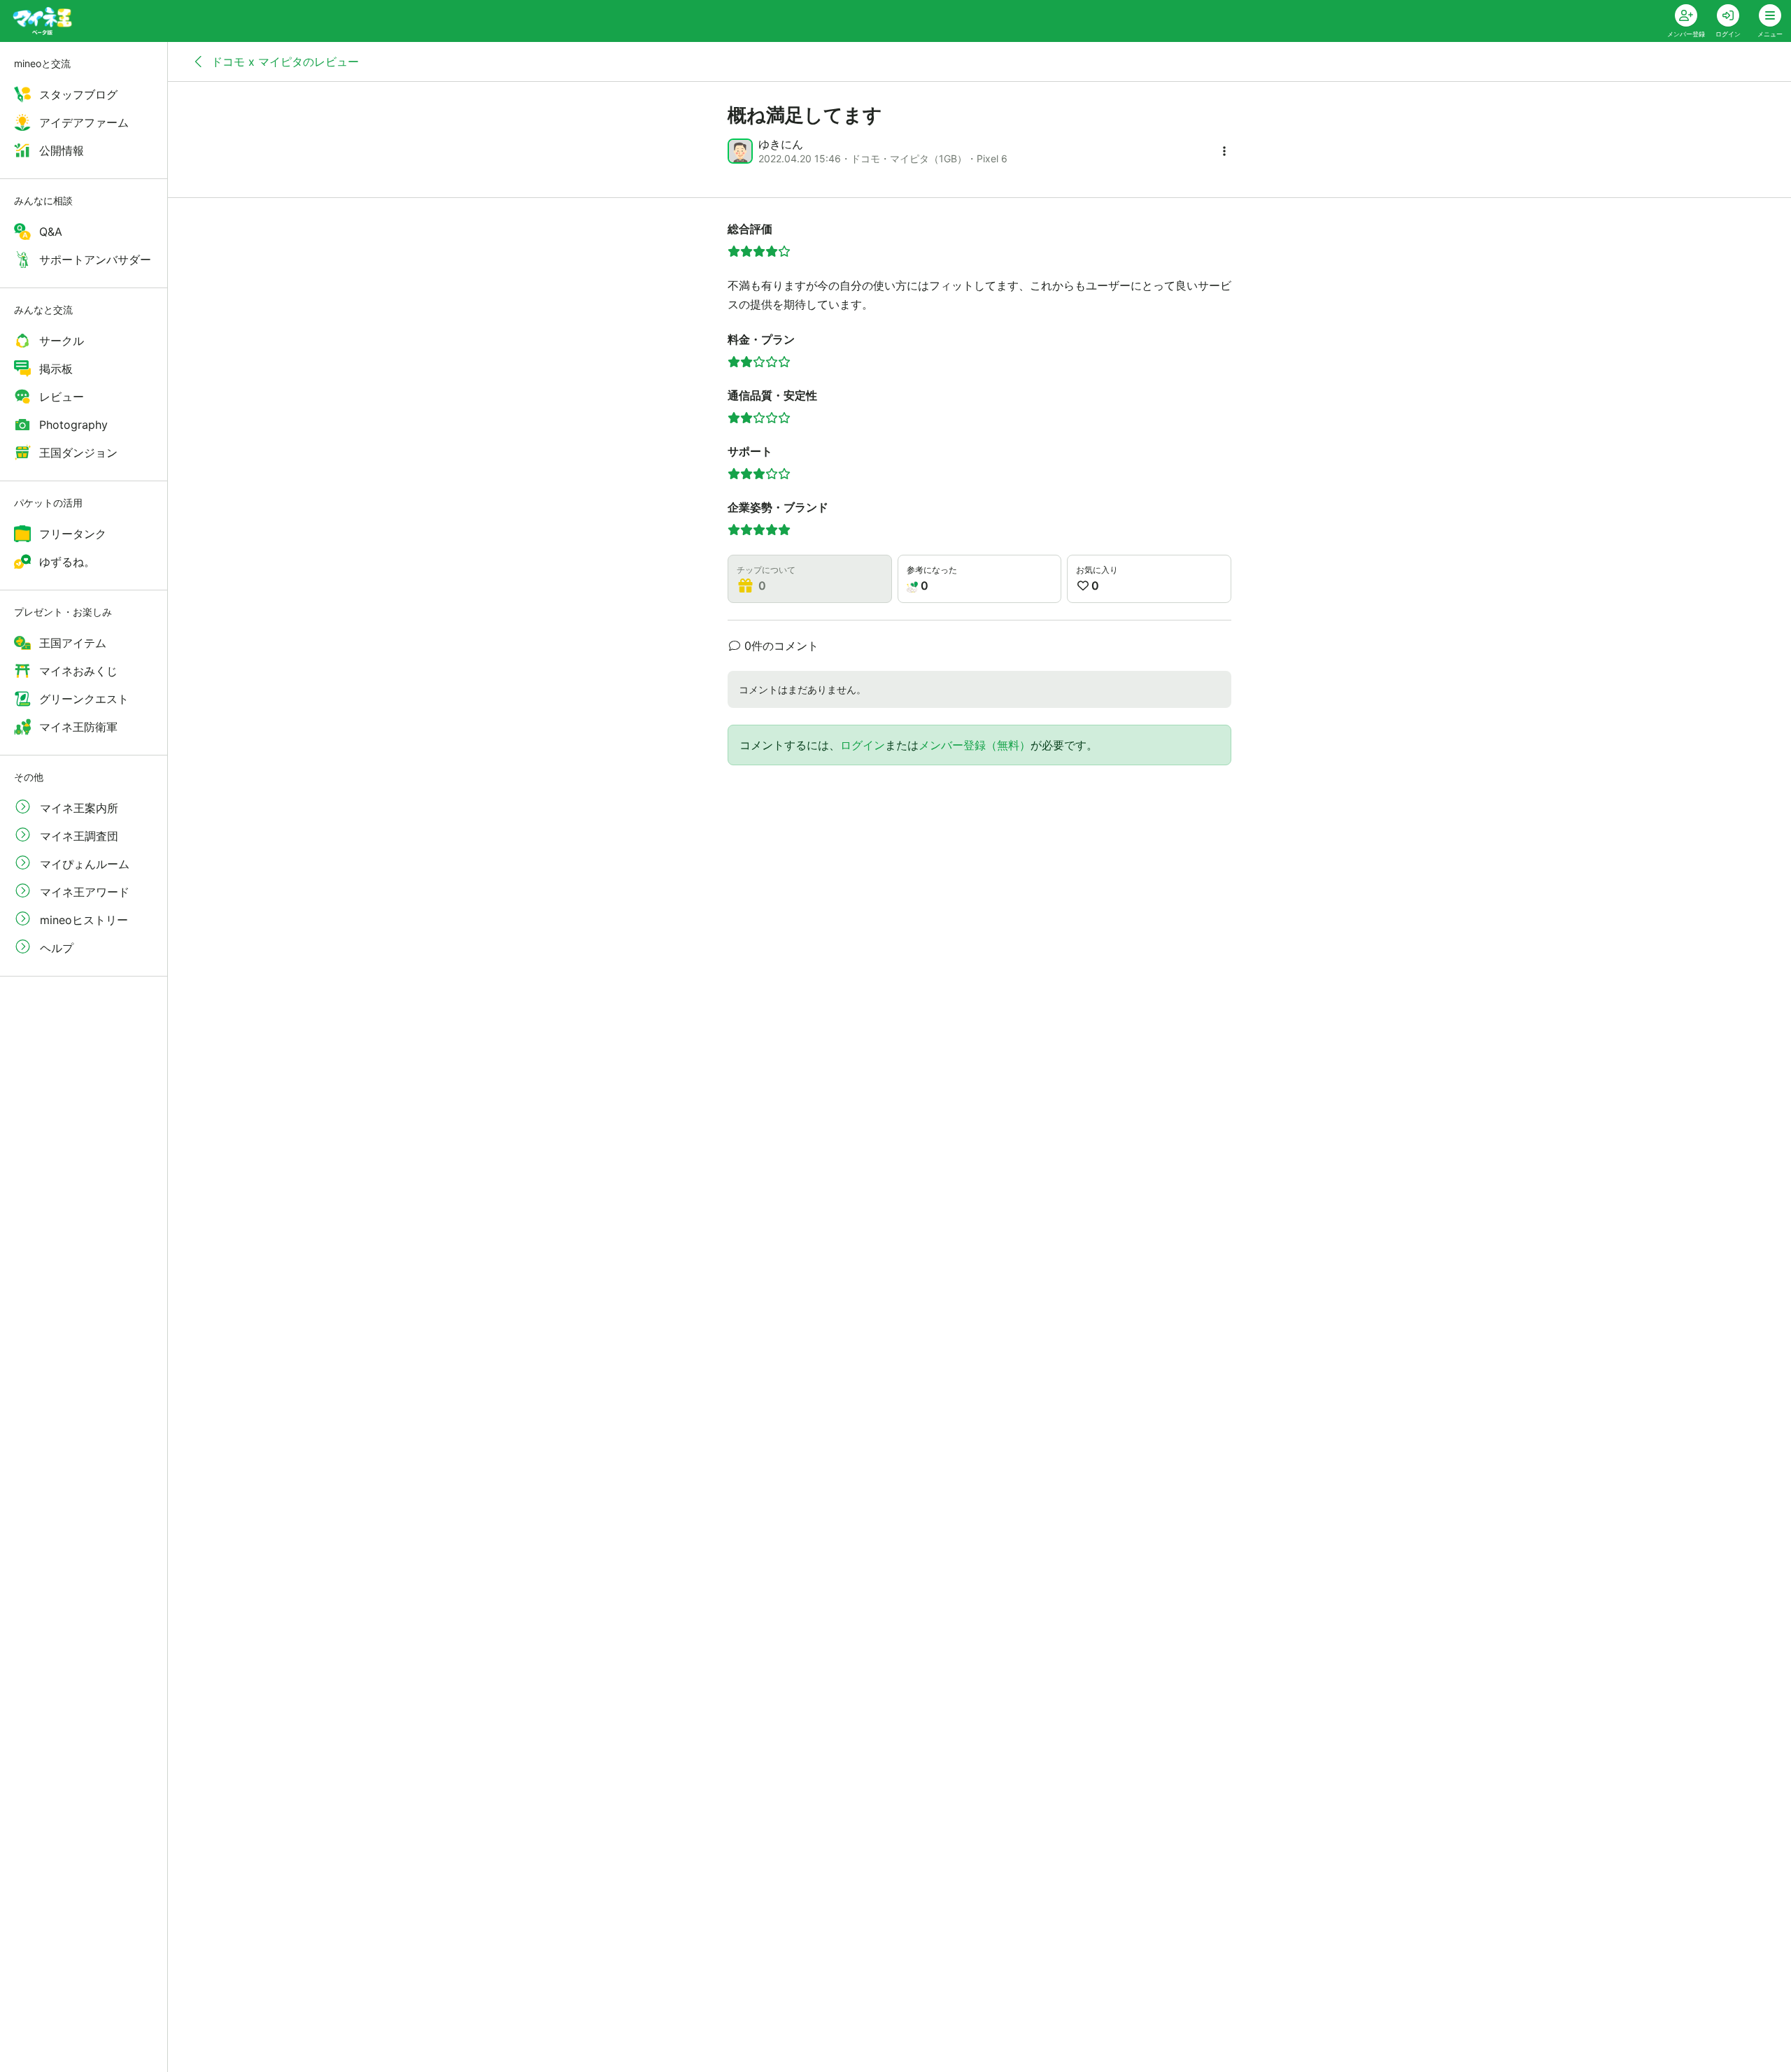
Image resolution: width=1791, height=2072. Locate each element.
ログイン (863, 745)
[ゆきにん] (740, 151)
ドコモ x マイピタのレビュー (283, 62)
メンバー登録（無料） (975, 745)
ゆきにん (781, 144)
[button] (1224, 151)
